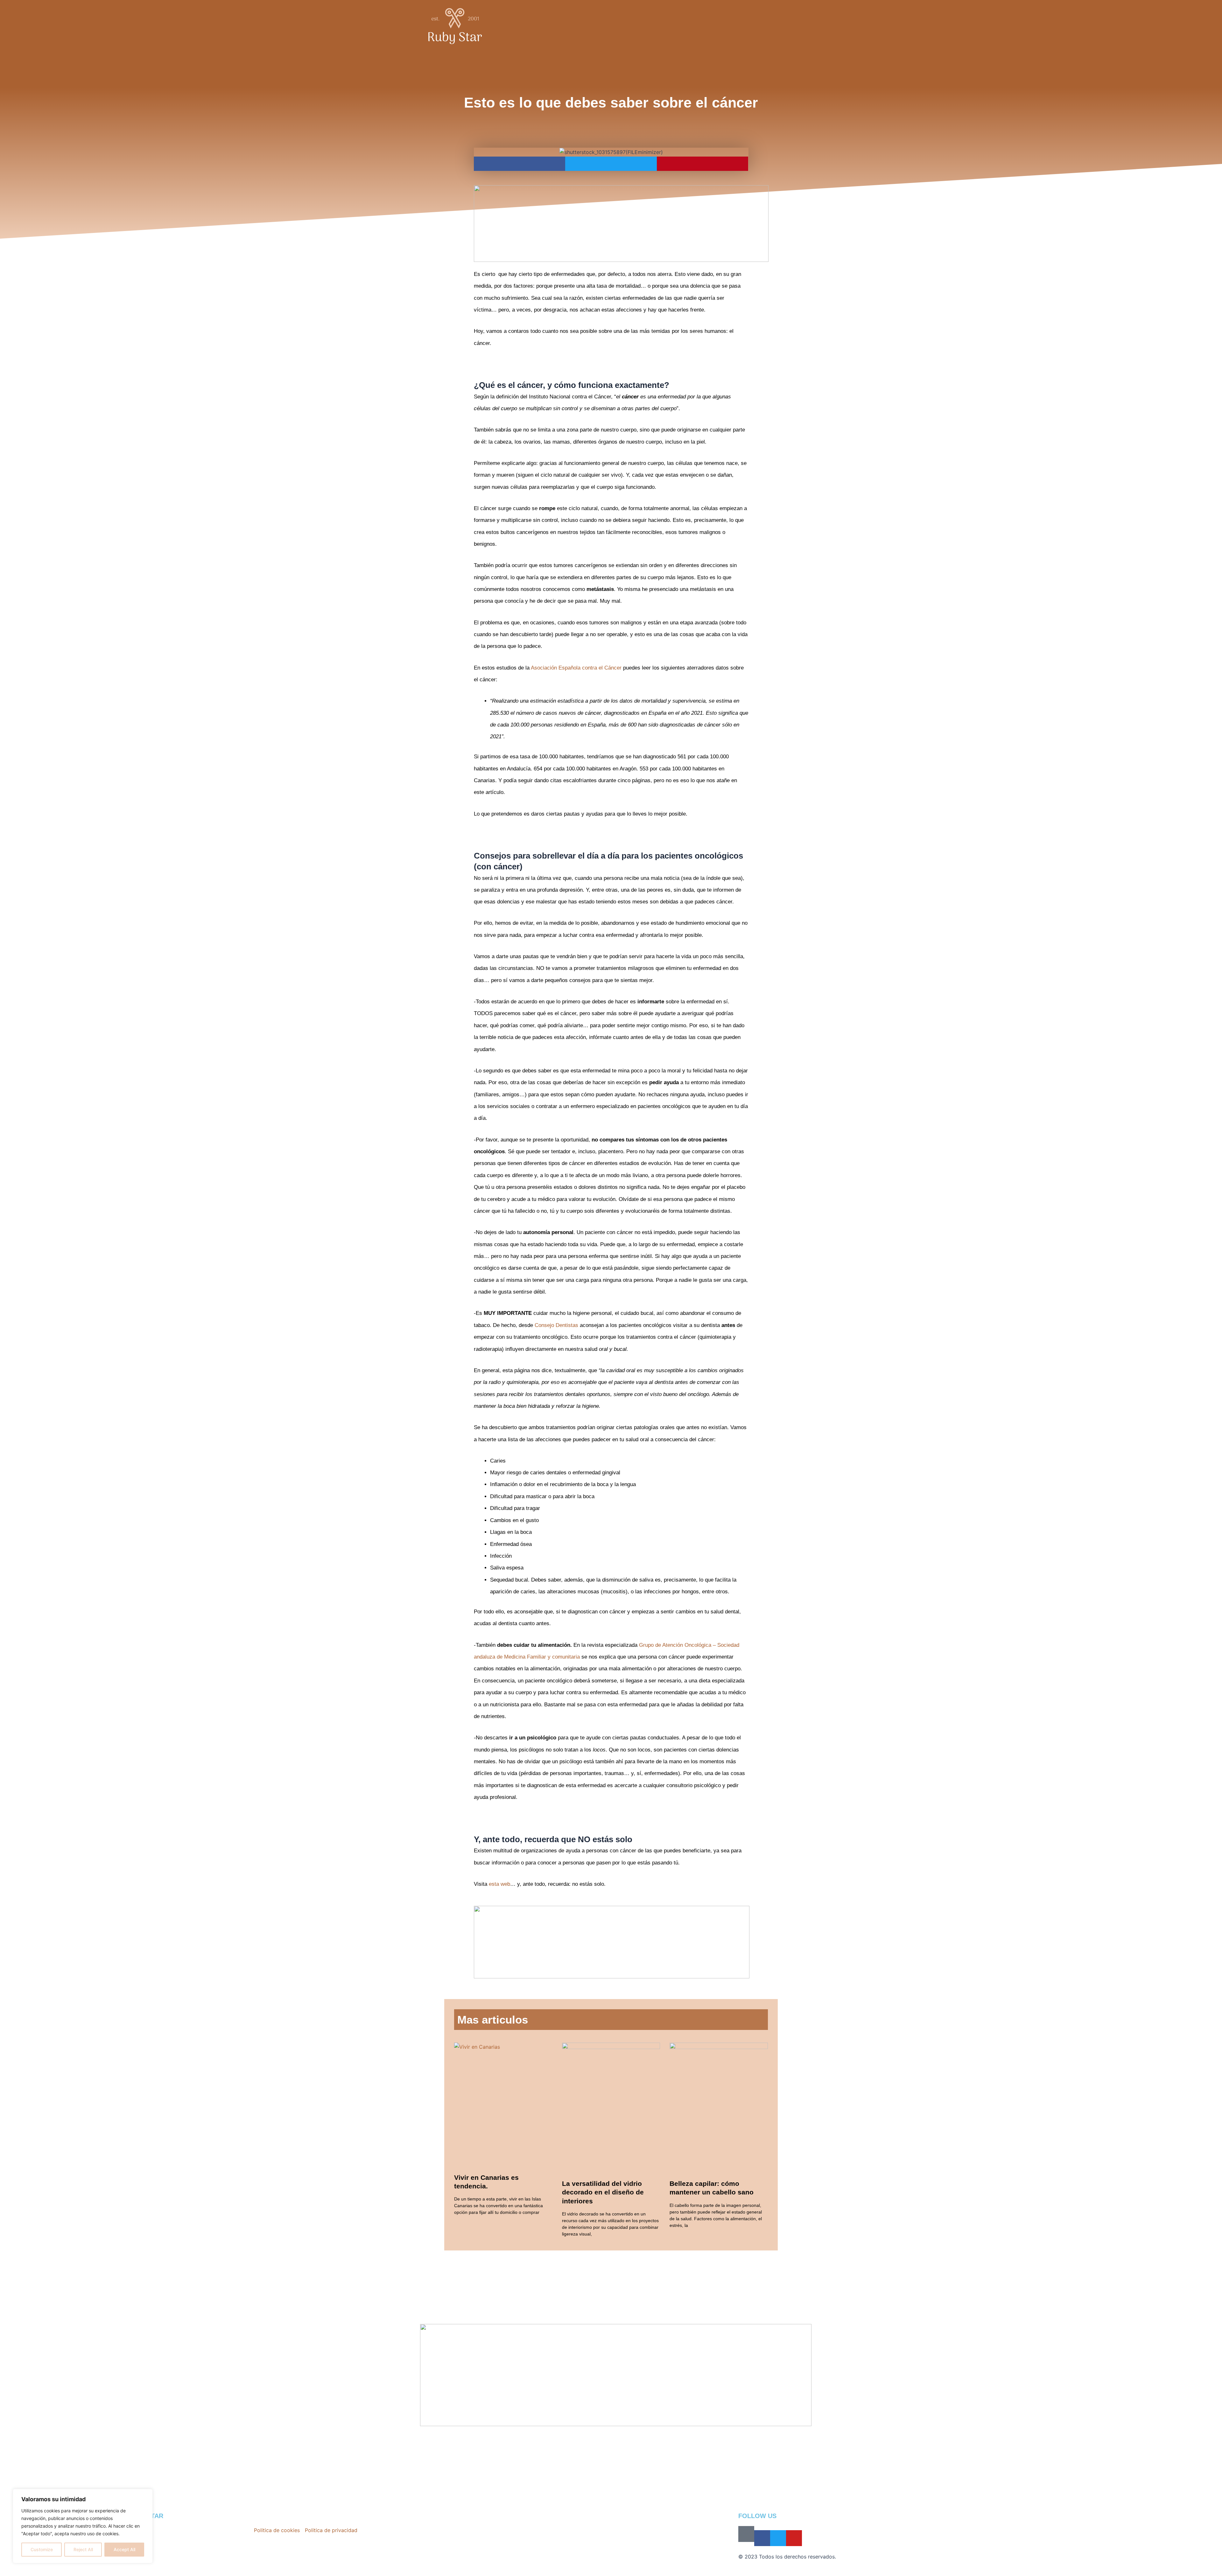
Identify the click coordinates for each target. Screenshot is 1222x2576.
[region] (83, 2526)
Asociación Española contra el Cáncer (576, 668)
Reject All (83, 2549)
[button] (520, 164)
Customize (42, 2549)
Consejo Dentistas (556, 1325)
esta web (499, 1884)
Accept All (124, 2549)
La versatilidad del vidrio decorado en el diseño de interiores (603, 2192)
